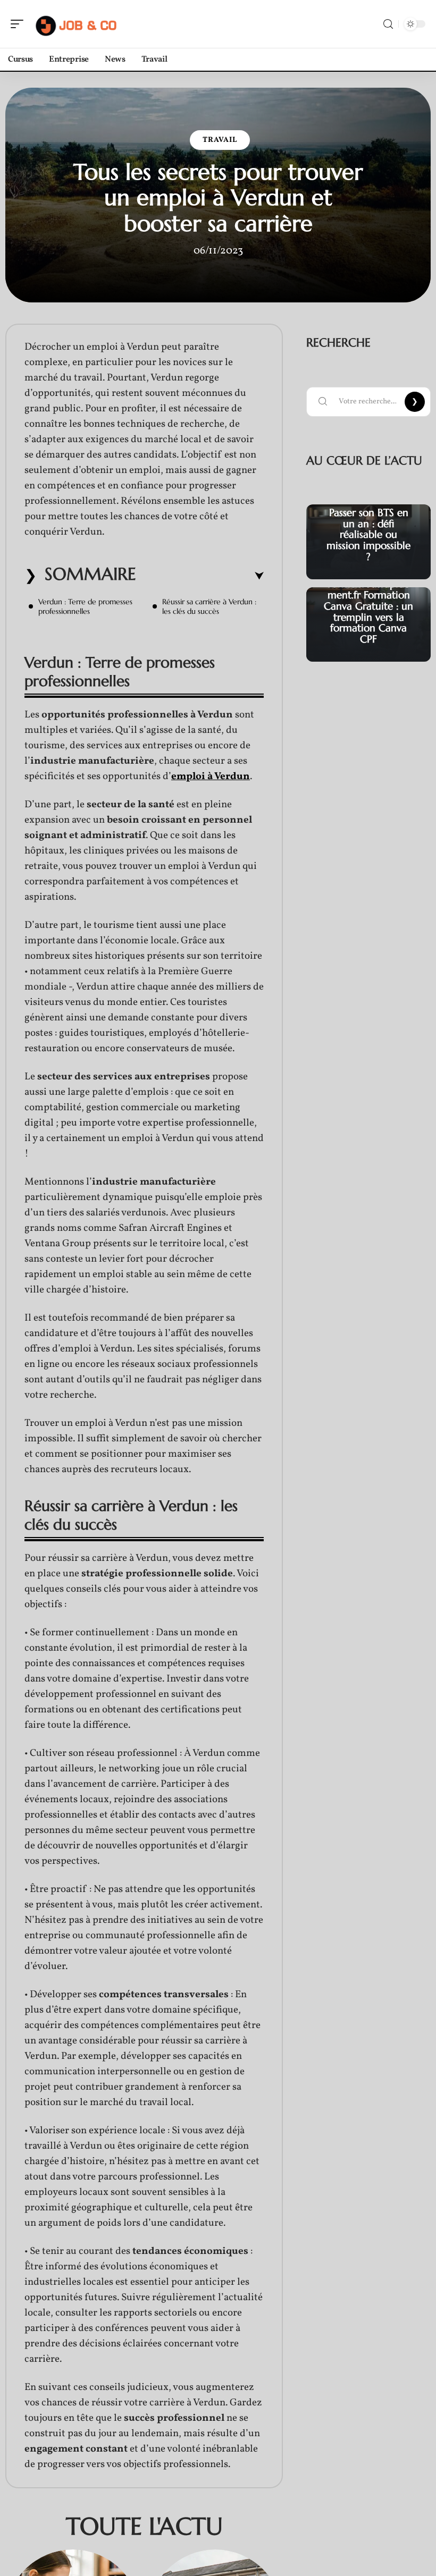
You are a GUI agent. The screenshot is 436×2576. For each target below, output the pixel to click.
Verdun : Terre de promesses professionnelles (85, 606)
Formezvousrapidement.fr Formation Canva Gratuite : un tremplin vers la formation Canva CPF (368, 611)
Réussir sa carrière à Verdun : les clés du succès (209, 606)
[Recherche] (388, 24)
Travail (220, 140)
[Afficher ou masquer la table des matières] (200, 576)
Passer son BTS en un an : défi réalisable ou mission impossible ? (368, 534)
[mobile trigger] (20, 24)
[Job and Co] (77, 24)
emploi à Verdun (211, 776)
